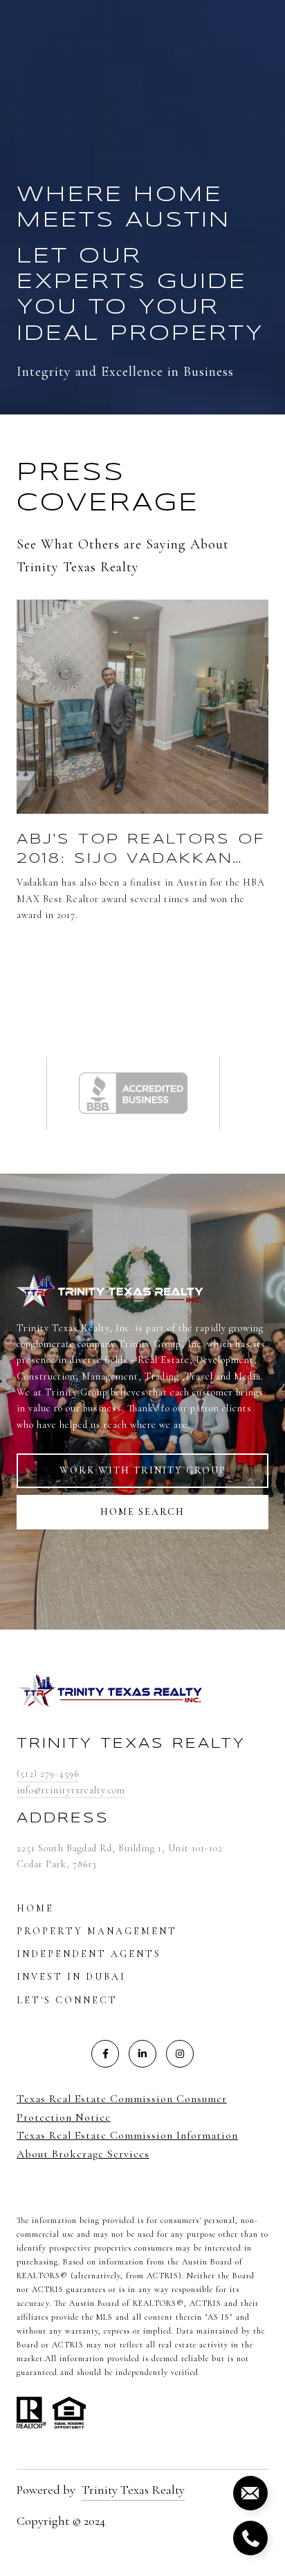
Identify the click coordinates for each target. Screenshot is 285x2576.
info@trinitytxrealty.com (71, 1790)
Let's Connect (67, 2000)
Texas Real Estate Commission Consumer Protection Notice (122, 2108)
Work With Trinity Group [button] (143, 1470)
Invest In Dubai (71, 1977)
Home (35, 1908)
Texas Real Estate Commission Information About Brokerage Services (127, 2145)
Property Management (97, 1931)
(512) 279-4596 (48, 1774)
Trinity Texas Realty (133, 2490)
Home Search (142, 1512)
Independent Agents (89, 1954)
